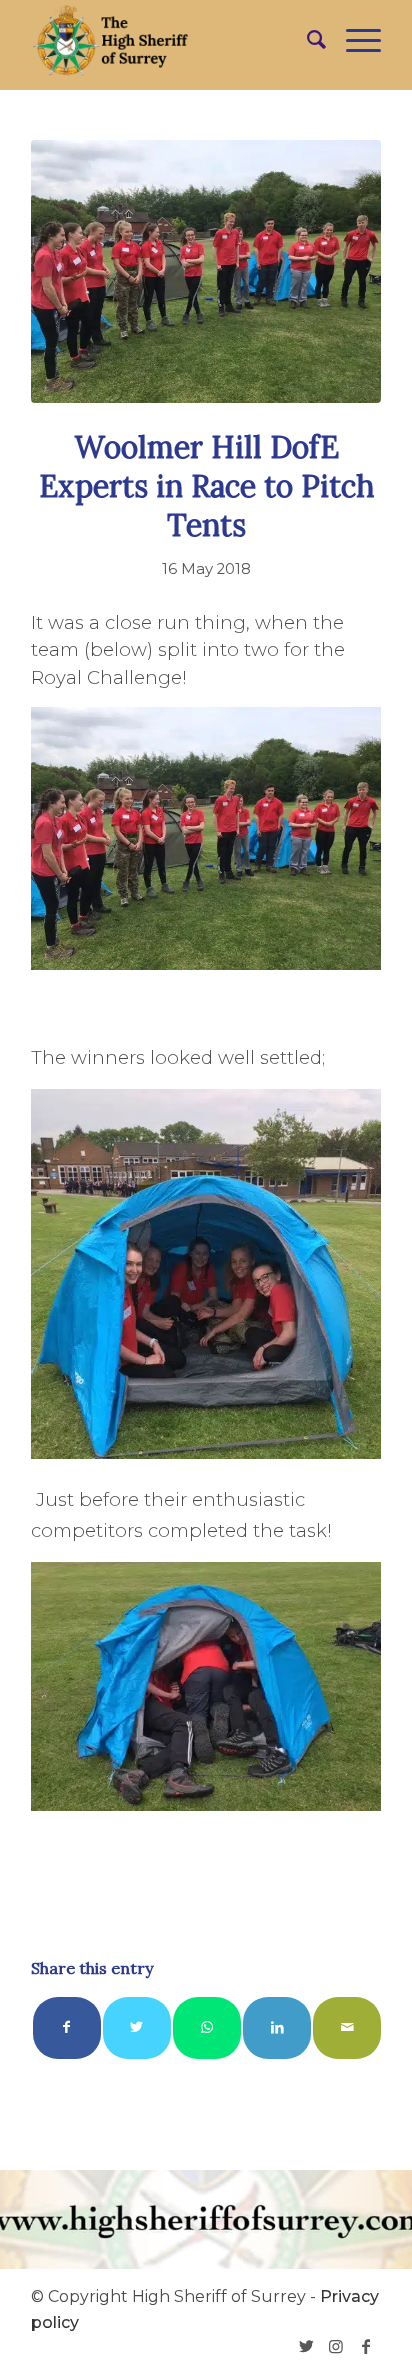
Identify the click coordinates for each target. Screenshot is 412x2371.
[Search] (306, 40)
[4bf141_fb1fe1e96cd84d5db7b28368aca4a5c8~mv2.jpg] (206, 271)
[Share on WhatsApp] (207, 2027)
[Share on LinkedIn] (277, 2027)
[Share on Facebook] (67, 2027)
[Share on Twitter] (137, 2027)
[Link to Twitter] (306, 2346)
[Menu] (353, 40)
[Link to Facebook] (366, 2346)
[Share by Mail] (347, 2027)
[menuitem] (306, 40)
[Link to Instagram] (336, 2346)
